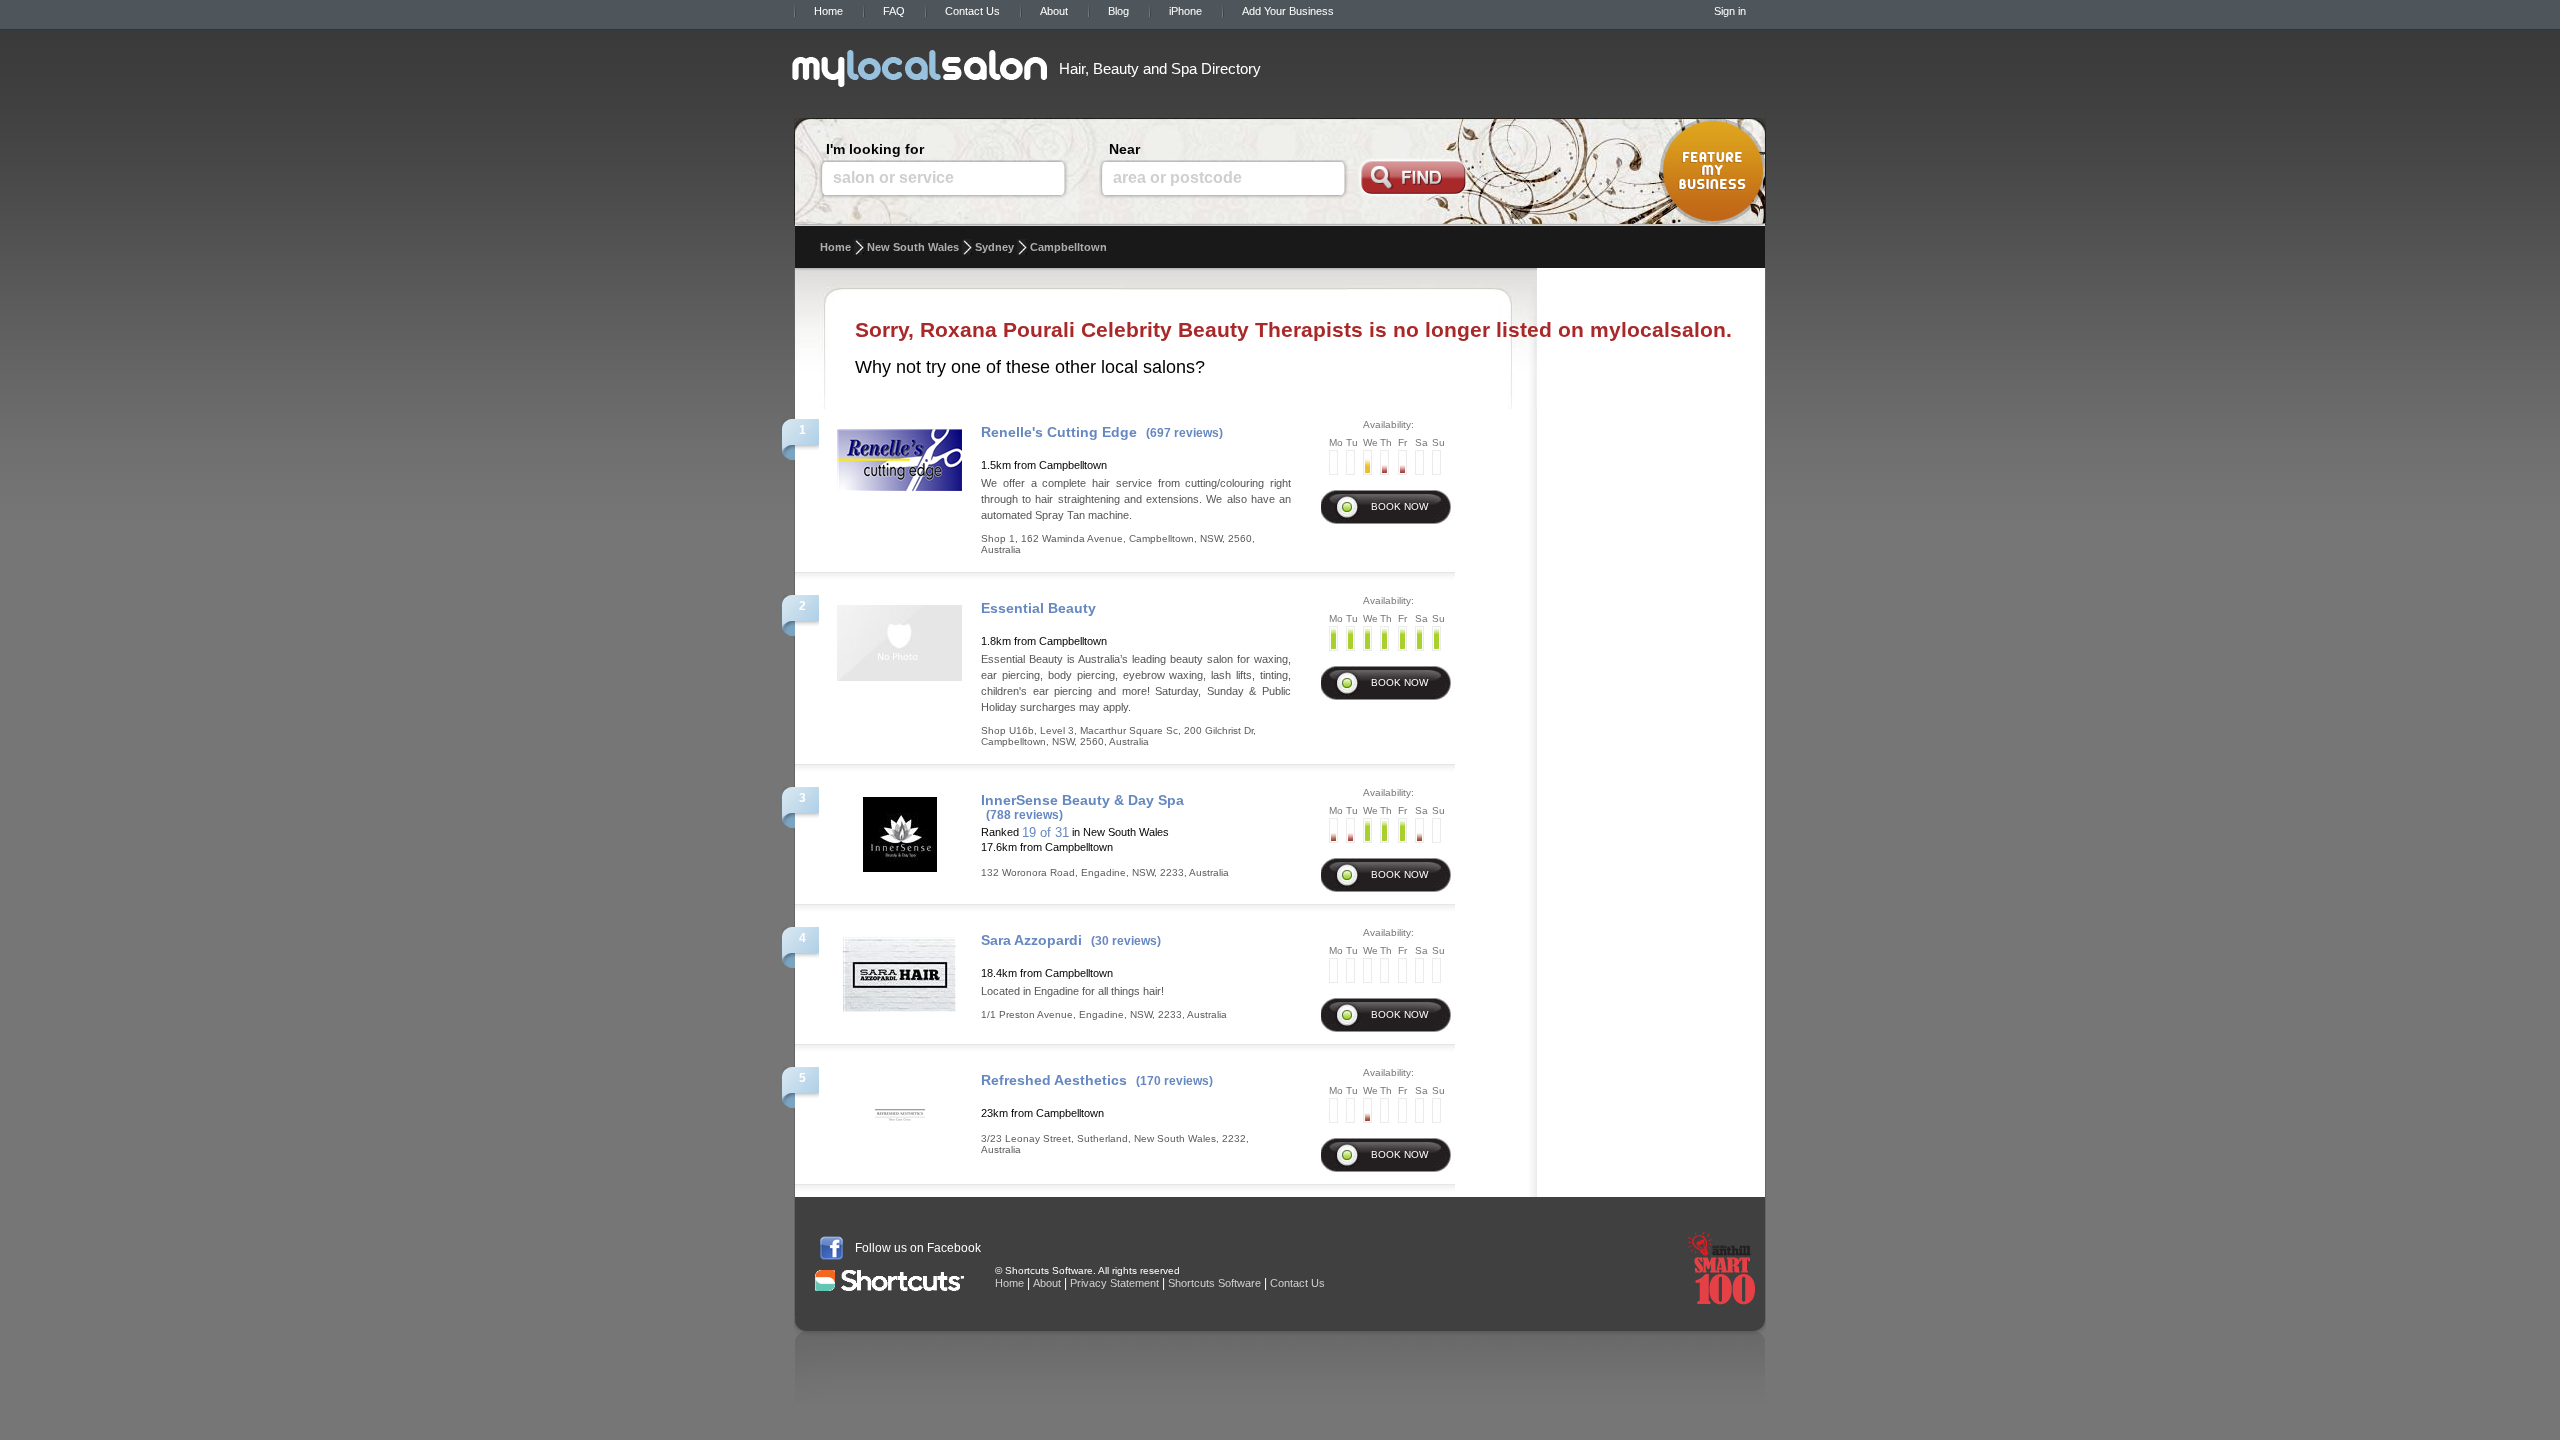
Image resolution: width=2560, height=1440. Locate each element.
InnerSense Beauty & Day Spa (1082, 800)
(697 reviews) (1184, 433)
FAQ (894, 11)
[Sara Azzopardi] (899, 969)
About (1054, 11)
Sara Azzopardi (1031, 940)
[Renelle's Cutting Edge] (899, 454)
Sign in (1730, 11)
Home (828, 11)
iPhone (1185, 11)
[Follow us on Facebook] (831, 1248)
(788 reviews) (1024, 815)
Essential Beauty (1038, 608)
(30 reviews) (1126, 941)
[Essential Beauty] (899, 637)
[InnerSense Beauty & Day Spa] (900, 829)
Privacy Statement (1114, 1283)
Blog (1118, 11)
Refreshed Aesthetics (1054, 1080)
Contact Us (972, 11)
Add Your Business (1288, 11)
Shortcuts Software (1214, 1283)
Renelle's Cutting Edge (1059, 432)
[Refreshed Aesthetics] (899, 1109)
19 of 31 (1045, 832)
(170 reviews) (1174, 1081)
